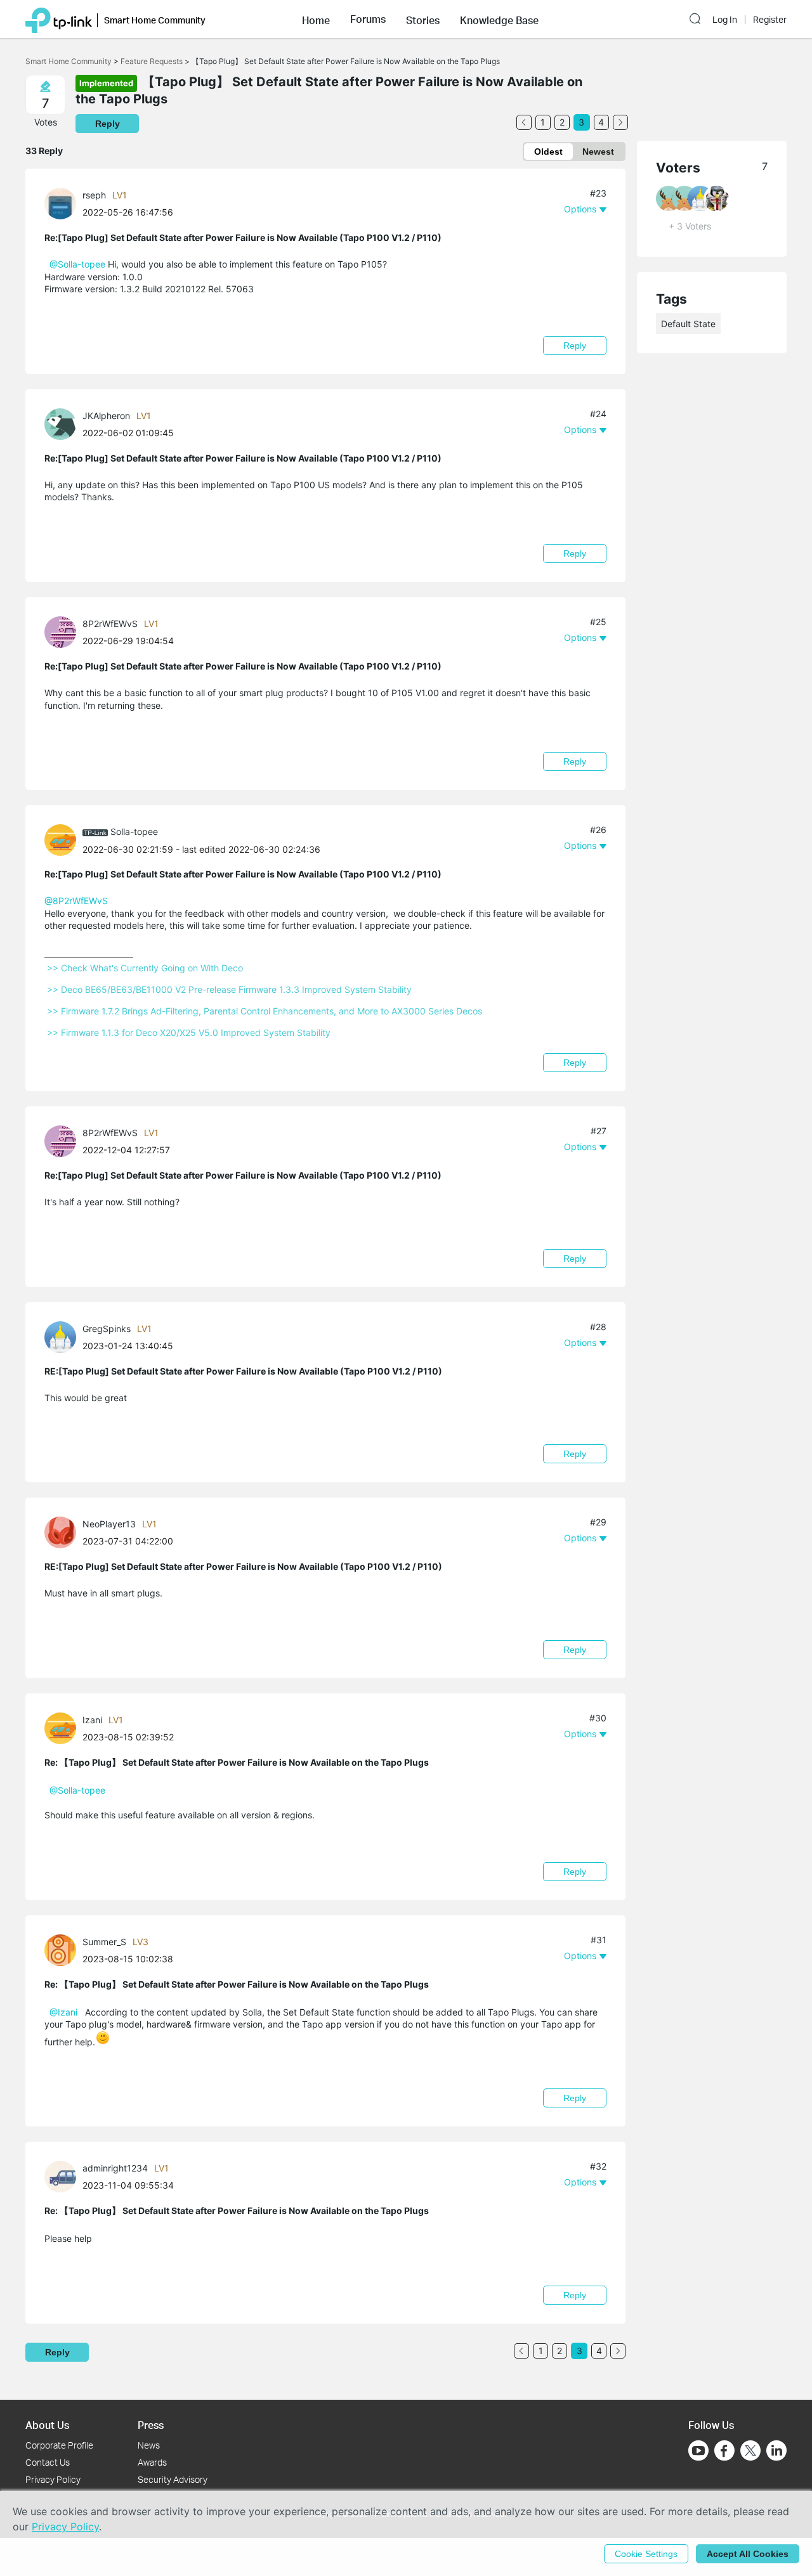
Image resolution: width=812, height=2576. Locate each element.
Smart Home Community (69, 61)
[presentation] (60, 204)
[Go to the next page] (620, 122)
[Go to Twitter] (750, 2452)
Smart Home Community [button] (155, 20)
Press (151, 2425)
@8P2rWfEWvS (76, 901)
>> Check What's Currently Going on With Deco (145, 968)
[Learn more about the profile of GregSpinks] (63, 1336)
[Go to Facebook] (724, 2450)
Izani (92, 1720)
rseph (94, 195)
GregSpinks (107, 1329)
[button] (316, 19)
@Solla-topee (77, 264)
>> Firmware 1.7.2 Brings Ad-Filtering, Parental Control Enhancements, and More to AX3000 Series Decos (265, 1011)
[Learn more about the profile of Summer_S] (63, 1949)
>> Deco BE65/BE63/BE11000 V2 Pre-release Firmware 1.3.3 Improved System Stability (229, 989)
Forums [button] (368, 19)
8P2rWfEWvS (110, 624)
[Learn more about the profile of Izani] (63, 1727)
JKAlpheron (106, 416)
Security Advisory (173, 2479)
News (149, 2445)
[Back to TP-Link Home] (59, 19)
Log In (725, 20)
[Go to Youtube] (698, 2450)
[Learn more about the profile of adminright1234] (63, 2176)
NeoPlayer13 (109, 1524)
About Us (47, 2425)
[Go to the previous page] (524, 122)
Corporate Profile (59, 2445)
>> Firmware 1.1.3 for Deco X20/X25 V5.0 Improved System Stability (189, 1032)
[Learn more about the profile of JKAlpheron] (63, 423)
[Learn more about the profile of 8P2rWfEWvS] (63, 631)
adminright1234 (115, 2168)
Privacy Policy (53, 2479)
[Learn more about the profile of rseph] (63, 203)
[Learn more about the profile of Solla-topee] (63, 839)
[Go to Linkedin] (776, 2450)
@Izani (63, 2012)
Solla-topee (134, 832)
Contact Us (48, 2462)
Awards (152, 2462)
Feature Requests (152, 61)
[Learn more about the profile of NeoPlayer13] (63, 1531)
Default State (688, 324)
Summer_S (104, 1942)
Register (770, 20)
